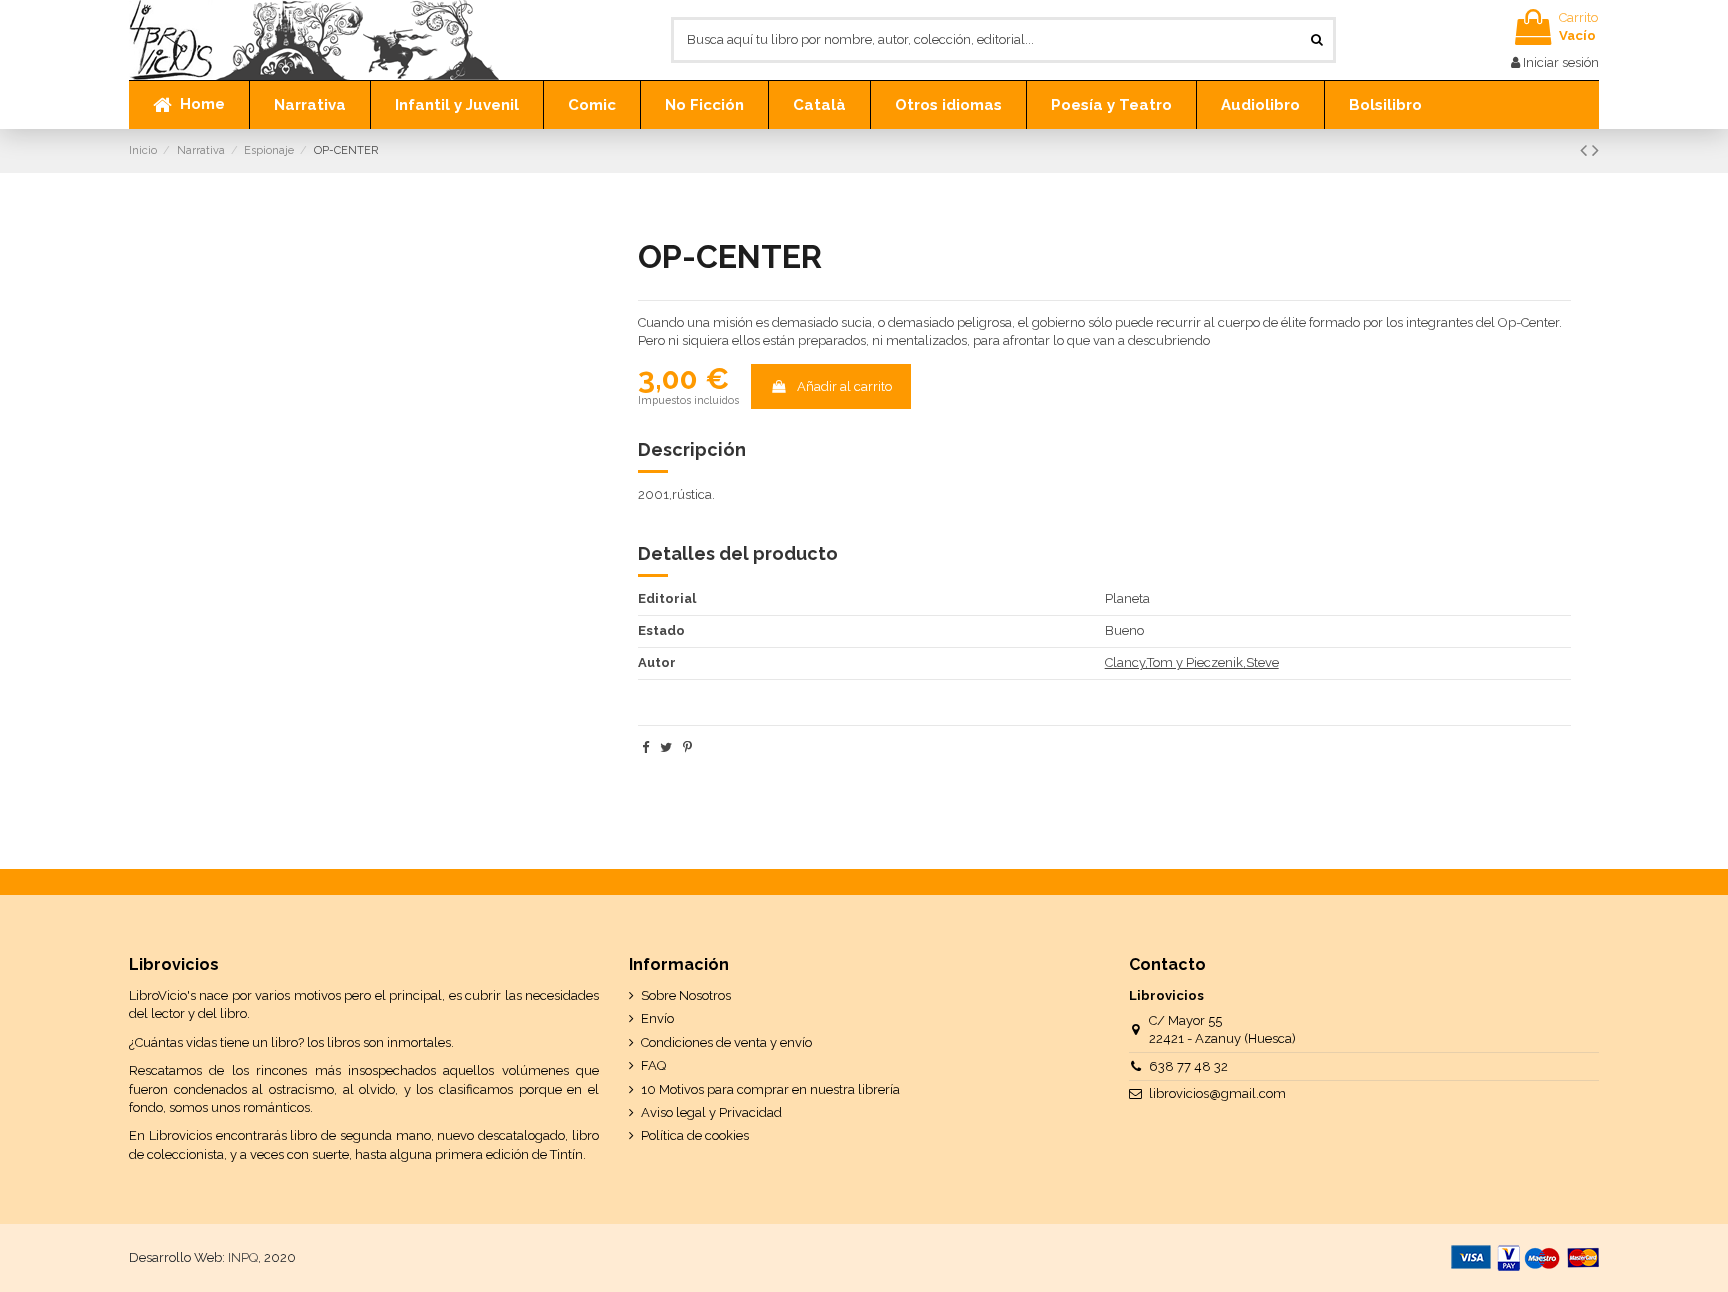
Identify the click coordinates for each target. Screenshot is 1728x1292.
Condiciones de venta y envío (726, 1042)
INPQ (243, 1257)
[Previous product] (1586, 150)
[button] (309, 105)
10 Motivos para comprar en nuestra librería (770, 1089)
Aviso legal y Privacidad (711, 1112)
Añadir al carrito (844, 386)
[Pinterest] (687, 747)
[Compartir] (645, 747)
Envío (657, 1018)
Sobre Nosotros (686, 995)
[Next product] (1595, 150)
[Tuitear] (666, 747)
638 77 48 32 (1188, 1066)
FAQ (653, 1065)
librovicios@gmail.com (1217, 1093)
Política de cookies (695, 1135)
